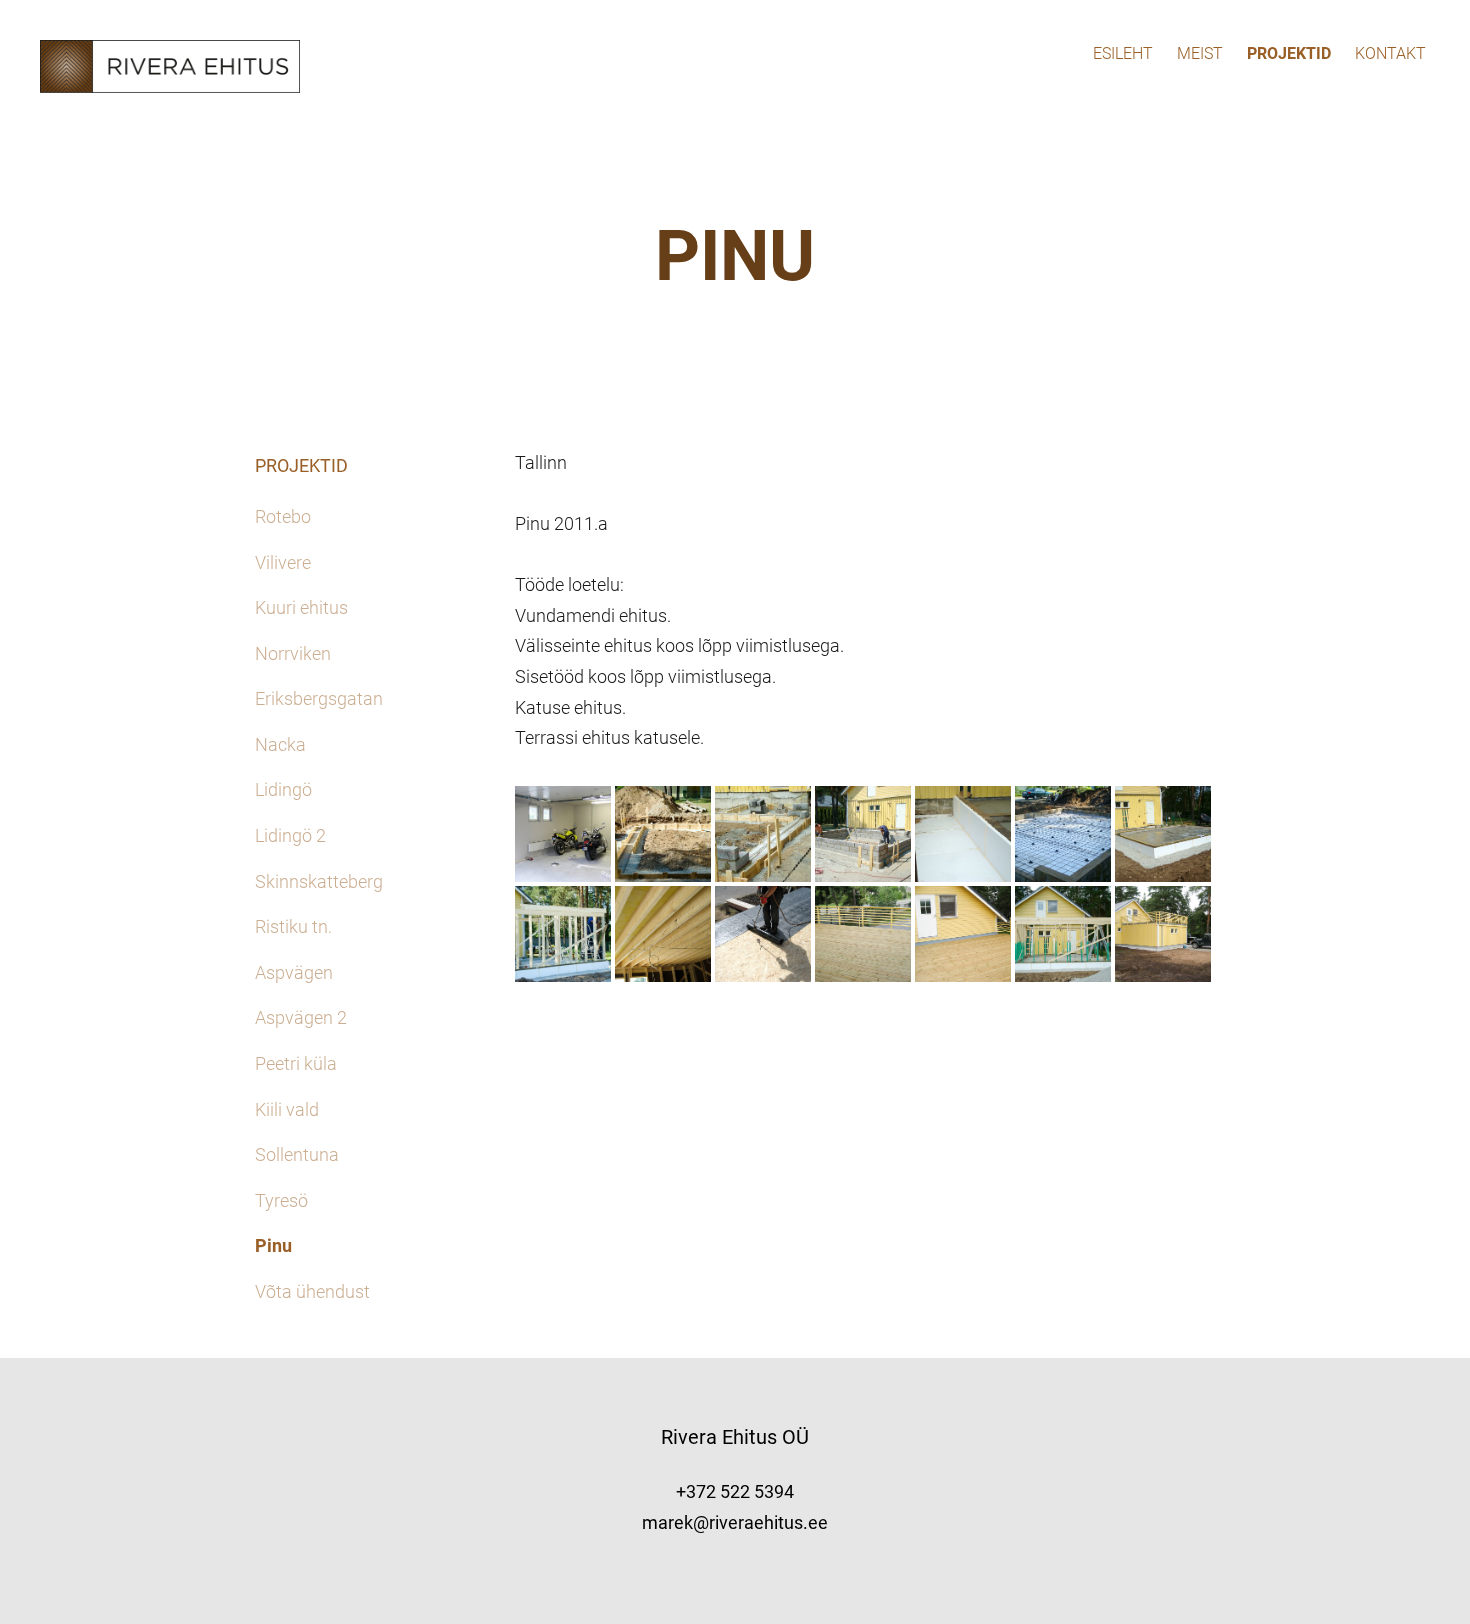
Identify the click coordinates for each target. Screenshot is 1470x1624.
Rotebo (283, 516)
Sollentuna (297, 1154)
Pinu (273, 1245)
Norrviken (293, 653)
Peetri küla (296, 1063)
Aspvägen (294, 972)
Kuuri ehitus (301, 607)
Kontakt (1390, 53)
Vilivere (283, 562)
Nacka (280, 744)
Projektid (1289, 53)
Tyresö (281, 1200)
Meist (1200, 53)
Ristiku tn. (293, 926)
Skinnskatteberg (319, 881)
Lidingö (283, 789)
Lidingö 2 (290, 835)
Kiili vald (287, 1109)
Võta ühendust (312, 1291)
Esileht (1123, 53)
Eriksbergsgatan (319, 698)
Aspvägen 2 (301, 1017)
